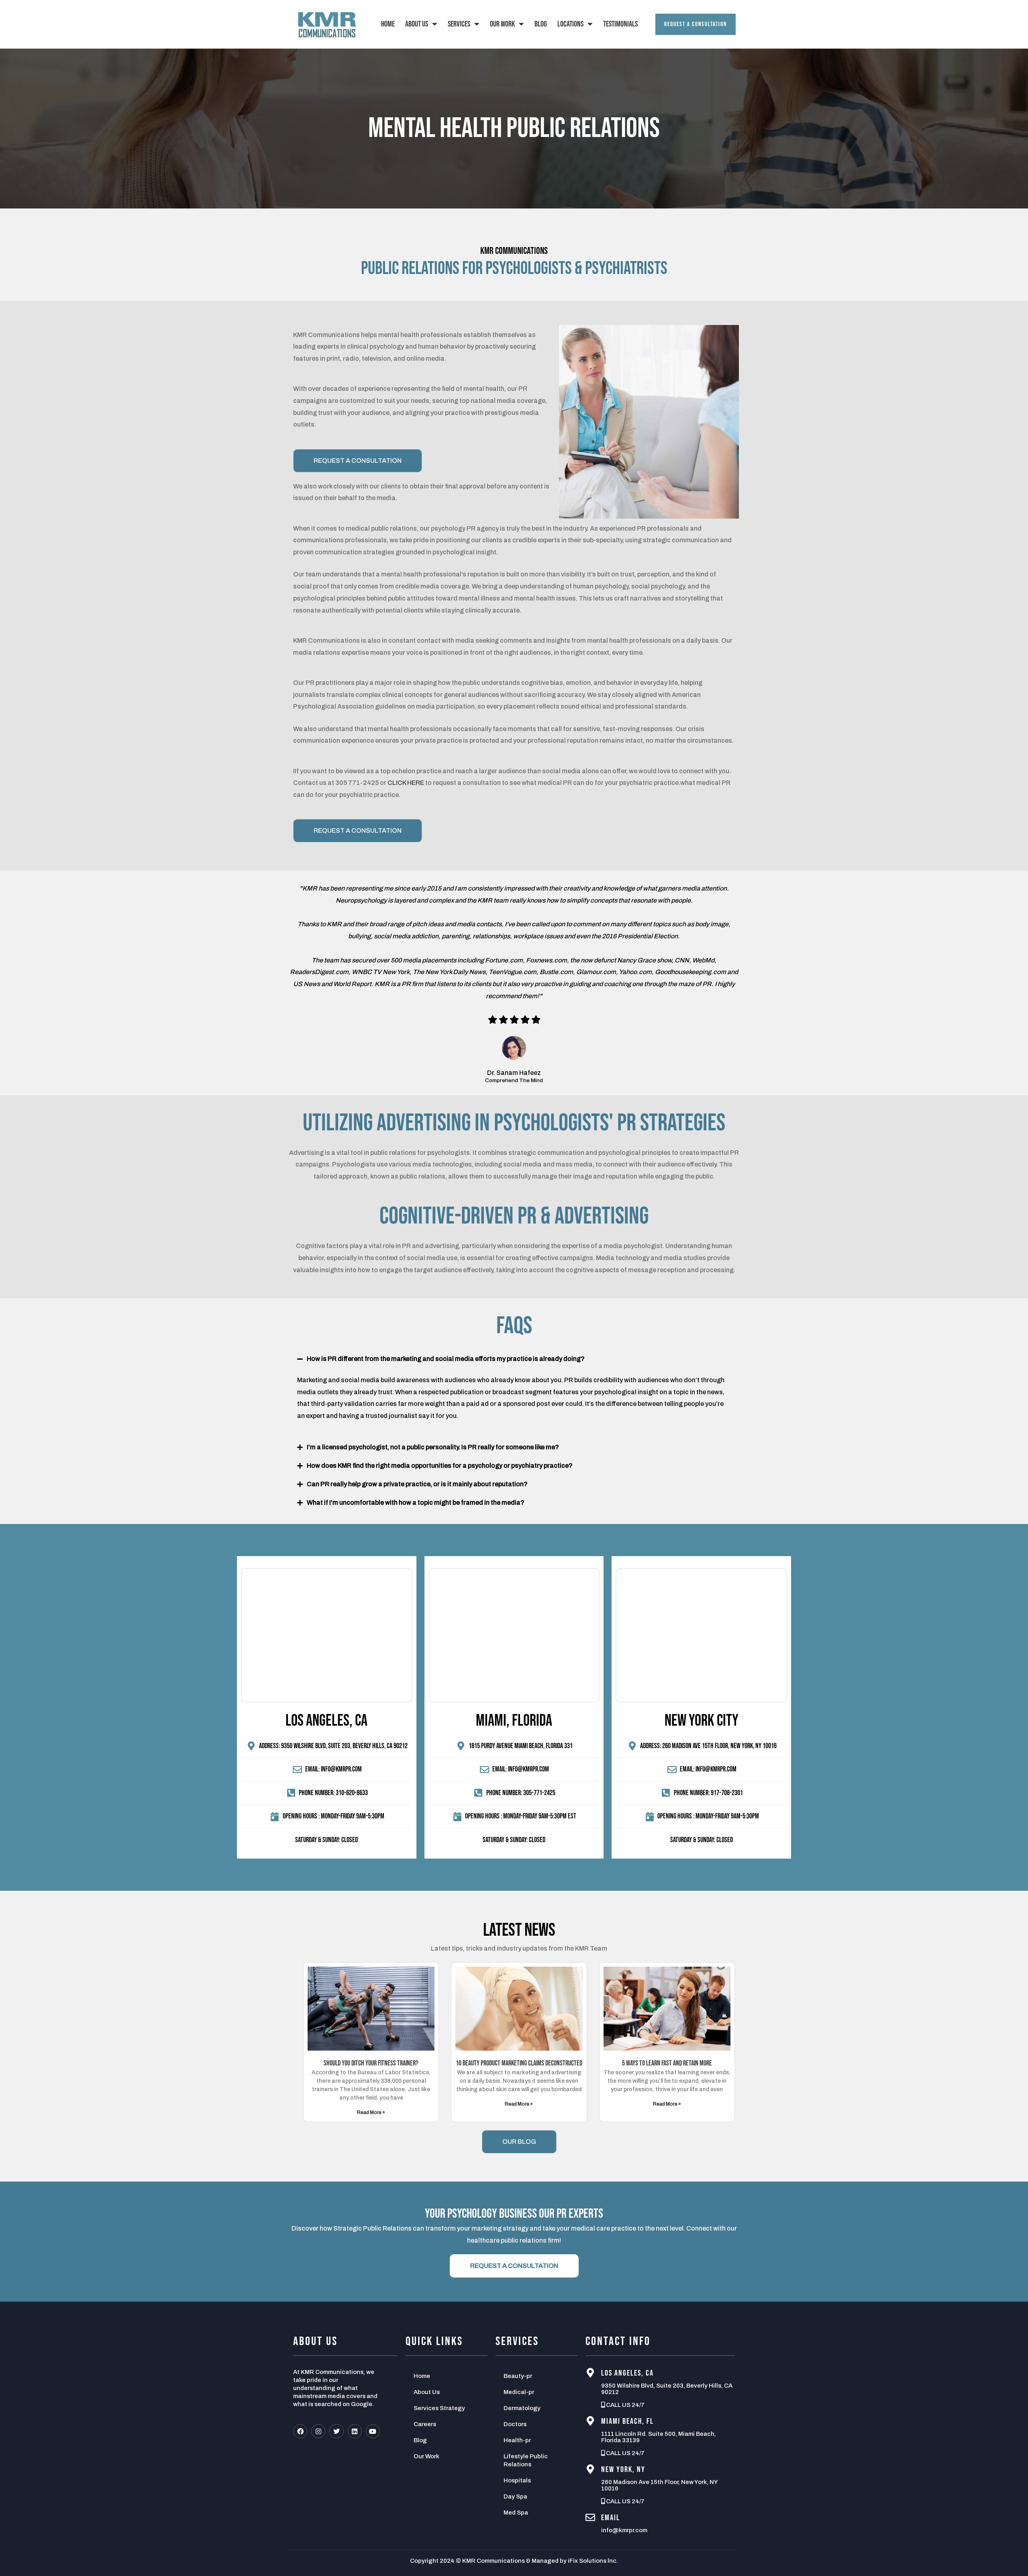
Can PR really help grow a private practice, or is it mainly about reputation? (417, 1484)
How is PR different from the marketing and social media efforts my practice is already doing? (446, 1359)
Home (388, 24)
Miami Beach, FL (627, 2421)
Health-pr (517, 2440)
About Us (417, 24)
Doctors (515, 2424)
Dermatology (522, 2408)
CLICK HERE (406, 783)
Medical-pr (519, 2392)
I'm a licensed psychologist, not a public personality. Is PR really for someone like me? (433, 1447)
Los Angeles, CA (627, 2373)
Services (459, 24)
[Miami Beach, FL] (590, 2421)
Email (611, 2518)
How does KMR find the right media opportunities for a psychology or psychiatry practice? (440, 1466)
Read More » (371, 2112)
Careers (425, 2424)
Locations (570, 24)
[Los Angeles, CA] (590, 2373)
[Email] (590, 2517)
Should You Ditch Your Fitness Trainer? (371, 2063)
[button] (514, 1359)
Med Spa (516, 2513)
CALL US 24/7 (625, 2405)
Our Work (502, 24)
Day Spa (515, 2496)
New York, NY (623, 2470)
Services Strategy (439, 2408)
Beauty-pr (518, 2376)
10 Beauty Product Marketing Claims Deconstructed (519, 2063)
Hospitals (517, 2480)
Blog (541, 24)
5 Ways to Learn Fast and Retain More (667, 2063)
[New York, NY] (590, 2469)
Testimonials (620, 24)
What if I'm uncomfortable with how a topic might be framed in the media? (416, 1502)
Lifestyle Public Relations (526, 2460)
